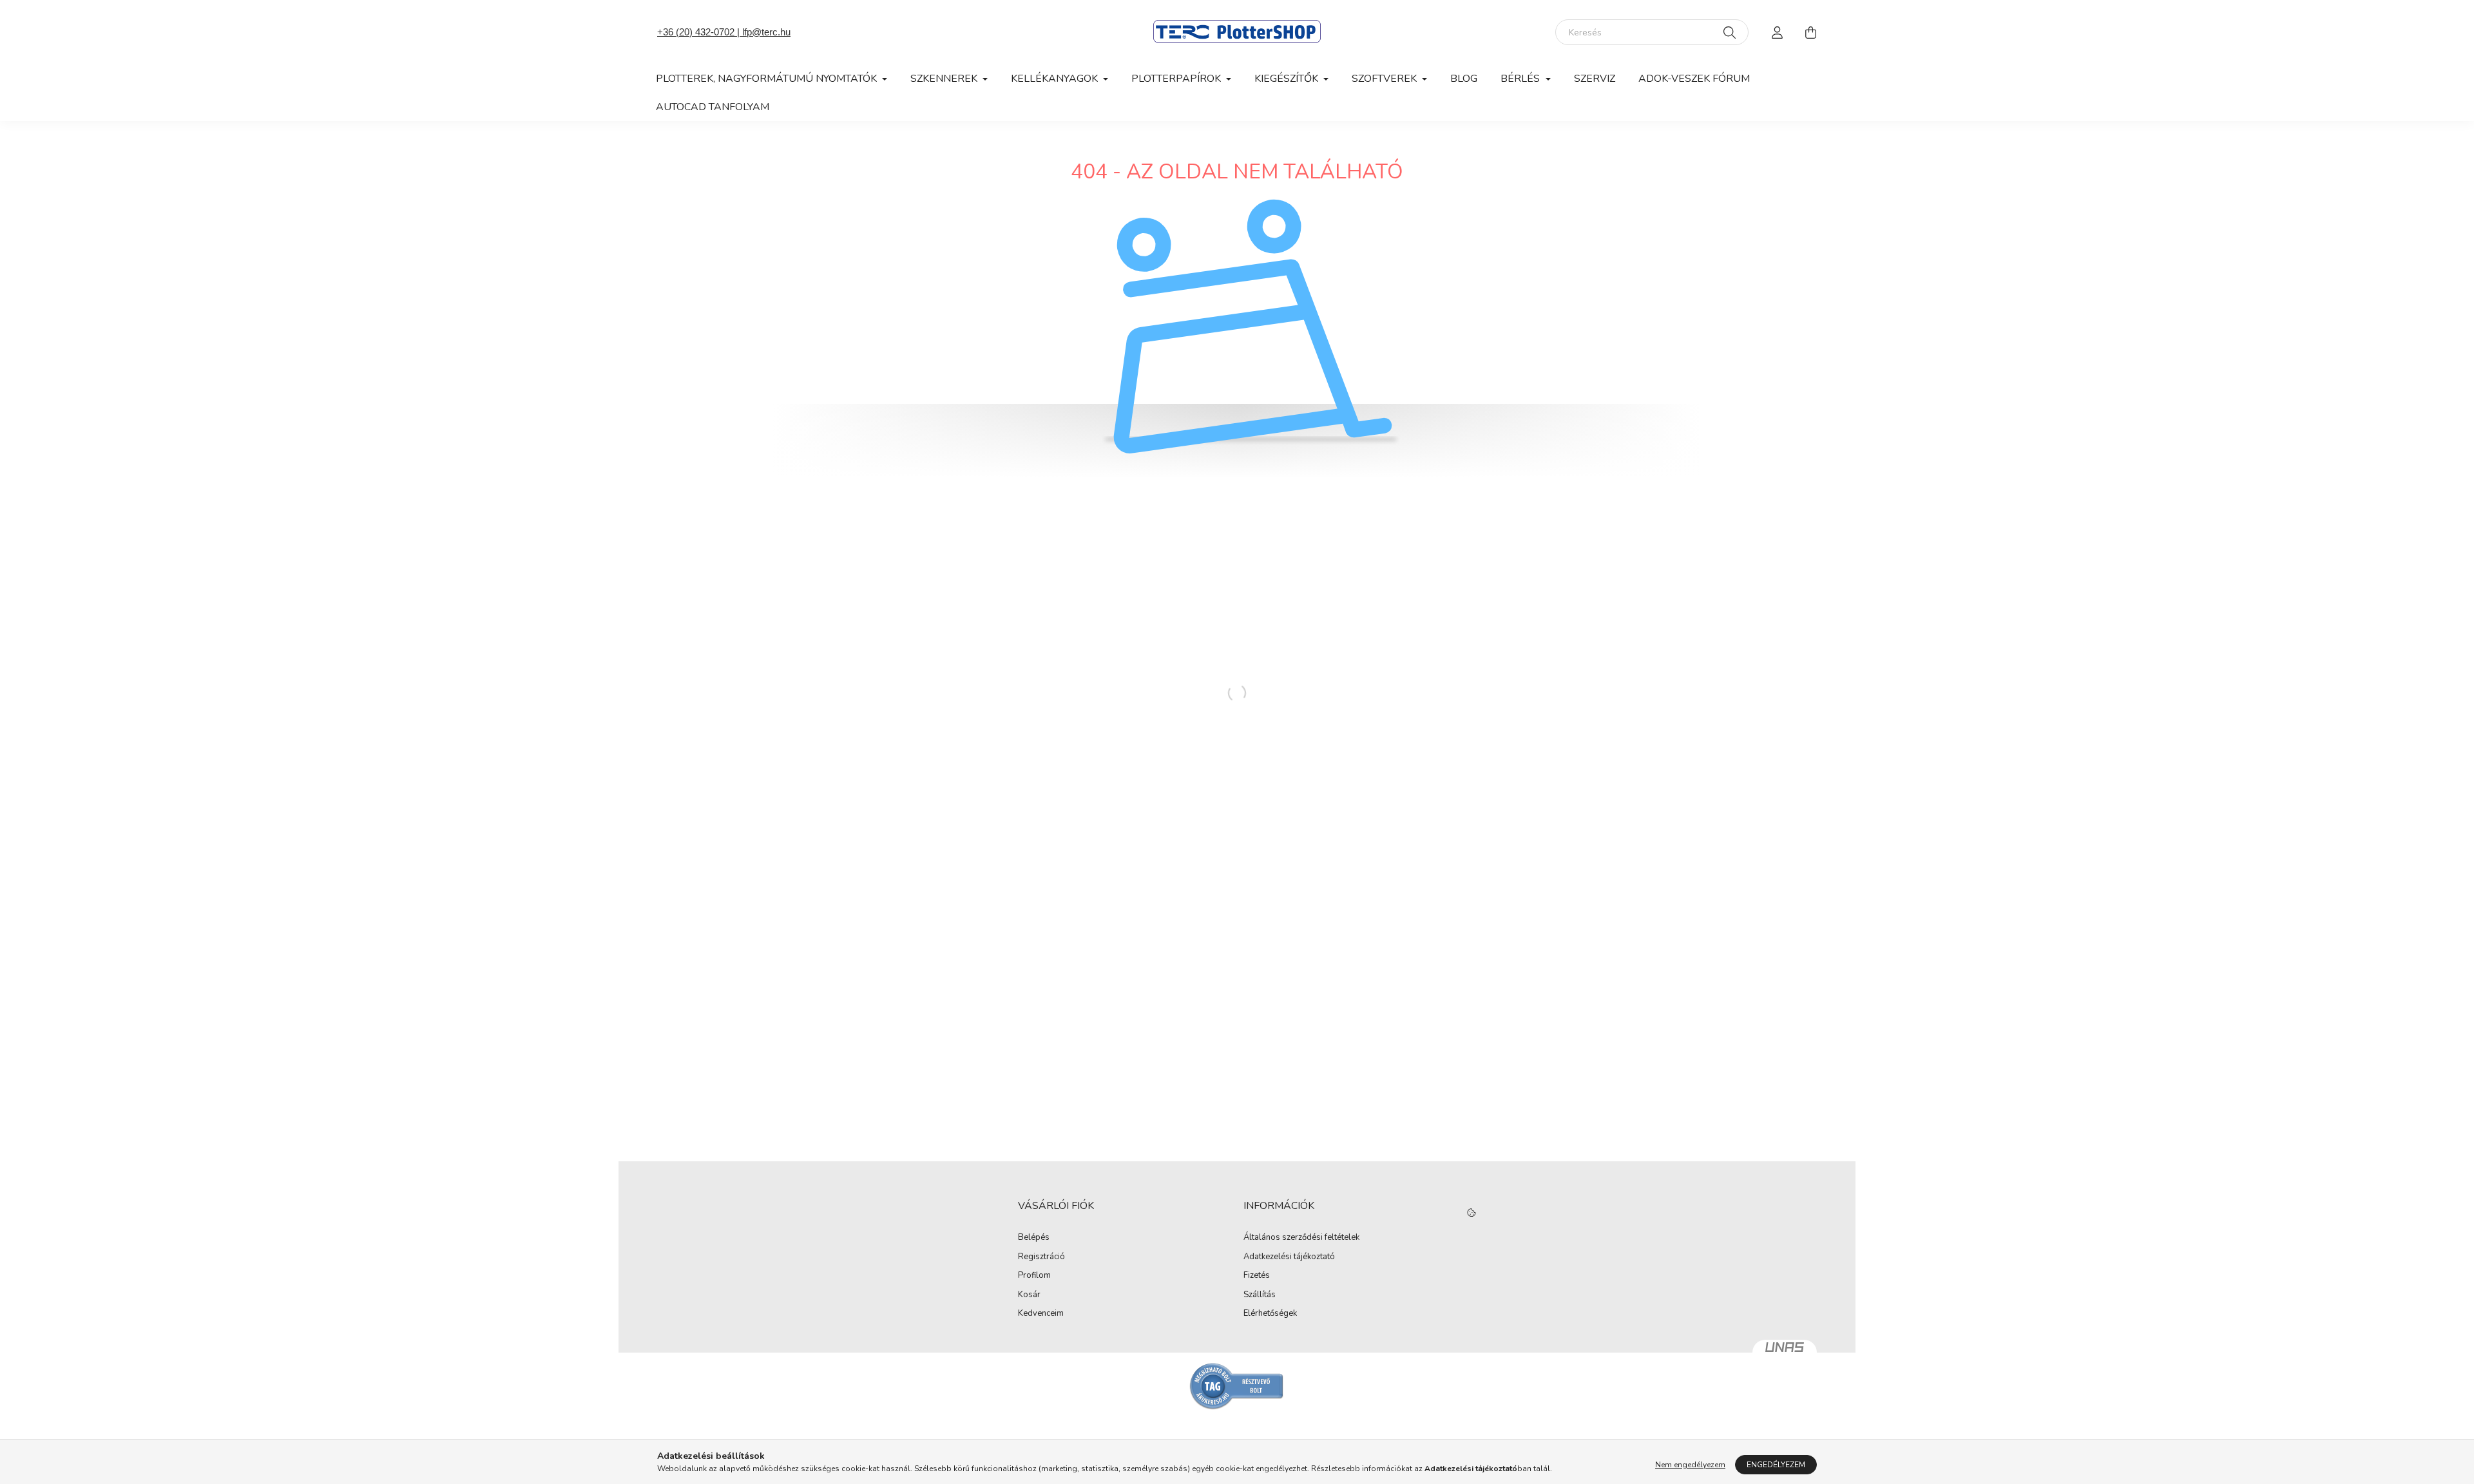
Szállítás (1260, 1295)
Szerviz (1595, 79)
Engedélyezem (1776, 1465)
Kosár (1029, 1295)
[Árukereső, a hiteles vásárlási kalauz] (1237, 1385)
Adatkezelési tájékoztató (1289, 1257)
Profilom (1034, 1276)
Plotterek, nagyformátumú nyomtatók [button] (768, 79)
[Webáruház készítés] (1785, 1353)
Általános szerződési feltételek (1301, 1238)
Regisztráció (1041, 1257)
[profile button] (1777, 32)
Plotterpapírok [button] (1177, 79)
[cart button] (1810, 32)
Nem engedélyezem (1690, 1465)
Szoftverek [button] (1386, 79)
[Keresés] (1730, 32)
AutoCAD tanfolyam (713, 107)
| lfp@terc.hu (762, 32)
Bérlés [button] (1521, 79)
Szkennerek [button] (945, 79)
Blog (1464, 79)
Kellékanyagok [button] (1056, 79)
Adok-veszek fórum (1694, 79)
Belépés (1034, 1238)
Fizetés (1257, 1276)
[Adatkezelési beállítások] (1472, 1213)
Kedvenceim (1041, 1314)
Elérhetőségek (1270, 1314)
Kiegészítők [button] (1288, 79)
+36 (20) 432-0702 (696, 32)
